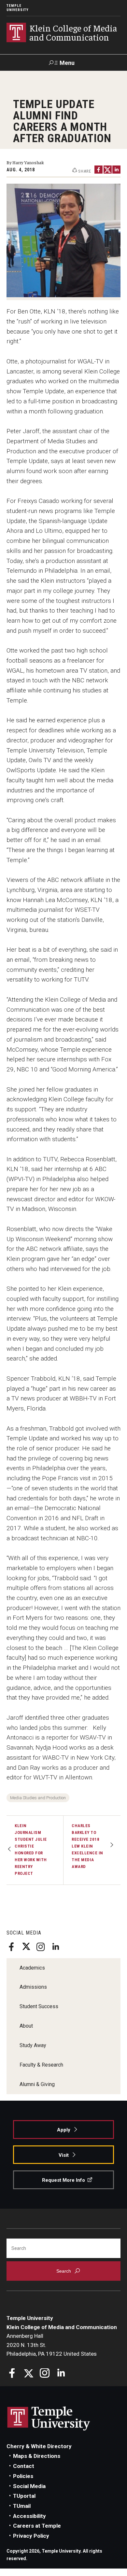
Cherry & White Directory (39, 2446)
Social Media (29, 2486)
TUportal (24, 2496)
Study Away (33, 2045)
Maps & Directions (37, 2456)
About (26, 2026)
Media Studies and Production (38, 1798)
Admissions (33, 1987)
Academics (32, 1968)
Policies (23, 2476)
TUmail (22, 2506)
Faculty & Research (41, 2065)
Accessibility (29, 2516)
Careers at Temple (37, 2526)
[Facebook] (11, 1947)
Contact (24, 2466)
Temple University (18, 8)
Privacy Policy (31, 2536)
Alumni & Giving (37, 2084)
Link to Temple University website (49, 2419)
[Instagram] (41, 1947)
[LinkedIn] (55, 1947)
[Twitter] (26, 1947)
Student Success (39, 2006)
